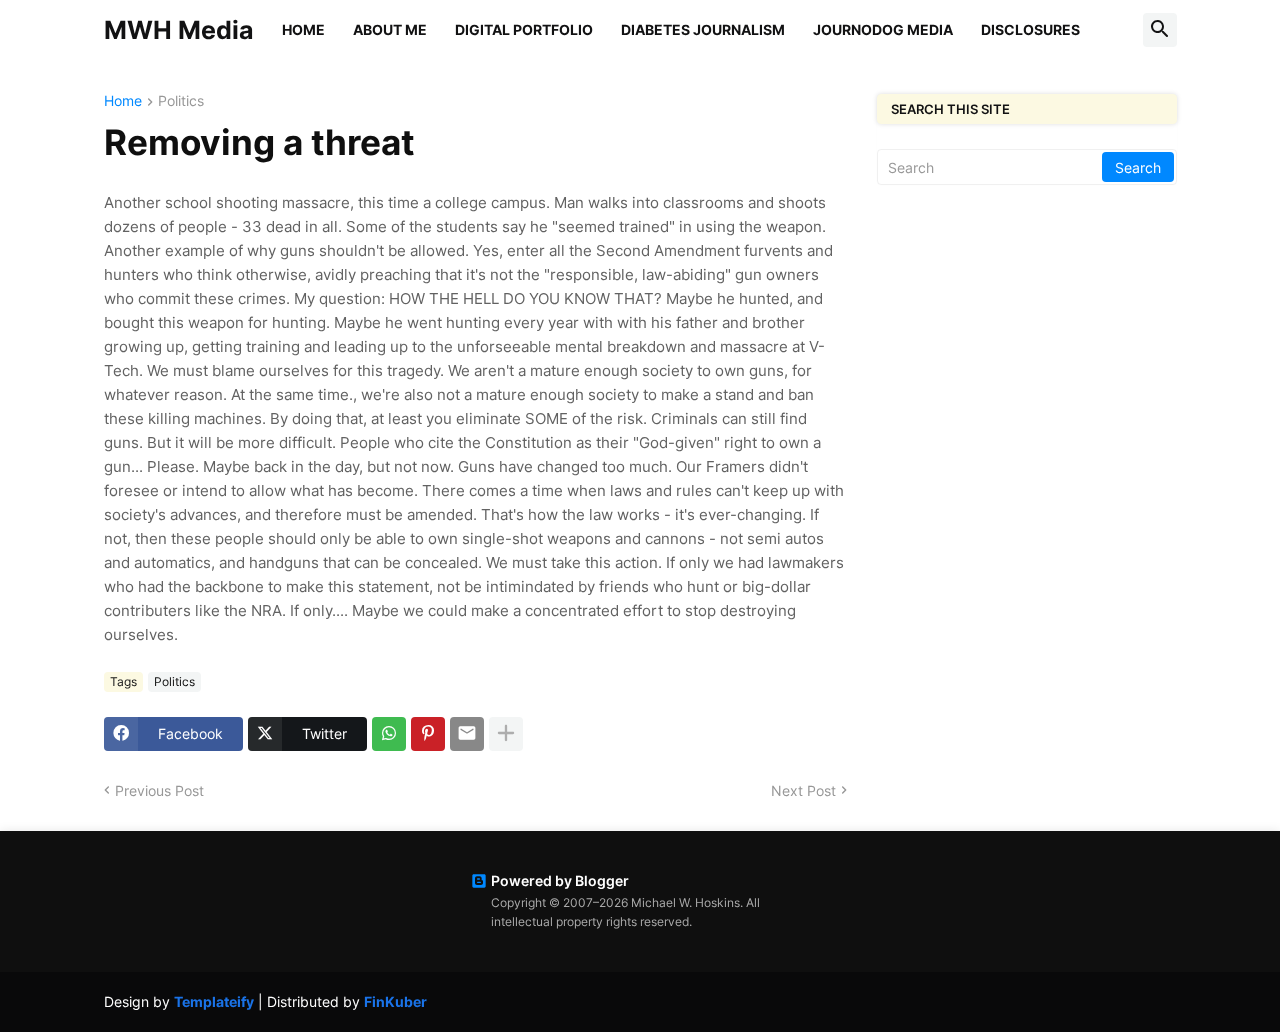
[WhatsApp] (389, 734)
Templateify (214, 1001)
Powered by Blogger (560, 880)
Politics (181, 101)
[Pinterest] (428, 734)
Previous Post (159, 790)
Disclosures (1030, 29)
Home (303, 29)
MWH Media (179, 30)
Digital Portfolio (524, 29)
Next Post (803, 790)
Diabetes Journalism (703, 29)
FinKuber (395, 1001)
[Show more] (506, 734)
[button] (1160, 30)
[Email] (467, 734)
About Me (390, 29)
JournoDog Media (883, 29)
